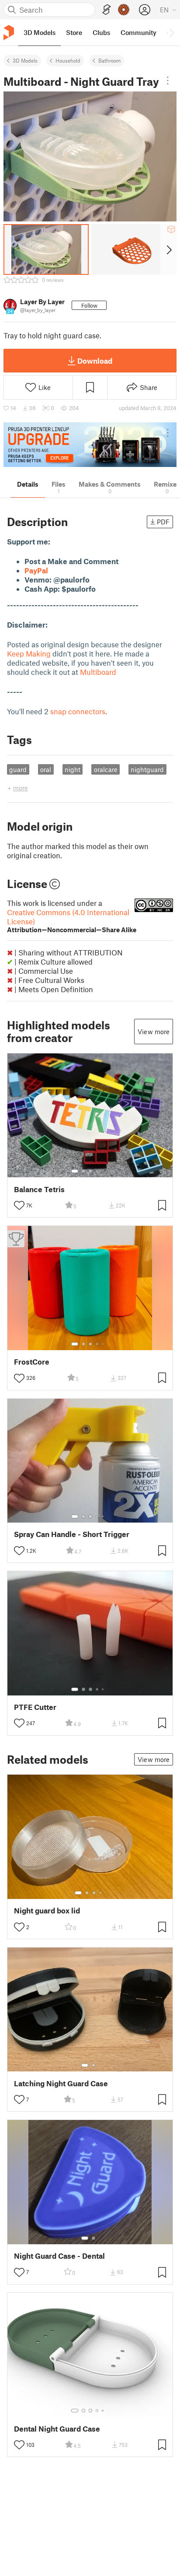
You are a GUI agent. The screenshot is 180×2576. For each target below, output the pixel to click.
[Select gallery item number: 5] (104, 1171)
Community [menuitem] (138, 32)
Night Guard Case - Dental (59, 2256)
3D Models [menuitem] (40, 32)
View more (154, 1032)
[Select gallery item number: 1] (75, 1171)
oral (46, 769)
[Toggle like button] (19, 1205)
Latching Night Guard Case (61, 2083)
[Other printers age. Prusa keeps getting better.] (90, 445)
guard (18, 769)
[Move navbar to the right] (171, 32)
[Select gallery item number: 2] (83, 1171)
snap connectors (78, 711)
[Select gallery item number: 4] (97, 1171)
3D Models (25, 60)
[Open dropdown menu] (168, 81)
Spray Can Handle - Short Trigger (72, 1534)
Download (95, 361)
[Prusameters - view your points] (124, 10)
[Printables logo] (9, 33)
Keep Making (29, 653)
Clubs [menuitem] (101, 32)
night (73, 769)
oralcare (106, 769)
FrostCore (32, 1362)
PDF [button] (163, 522)
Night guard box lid (47, 1911)
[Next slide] (168, 249)
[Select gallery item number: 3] (90, 1171)
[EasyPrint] (107, 10)
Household (68, 60)
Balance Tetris (39, 1189)
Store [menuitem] (74, 32)
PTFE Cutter (35, 1707)
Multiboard (98, 672)
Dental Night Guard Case (57, 2429)
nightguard (147, 769)
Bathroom (109, 60)
